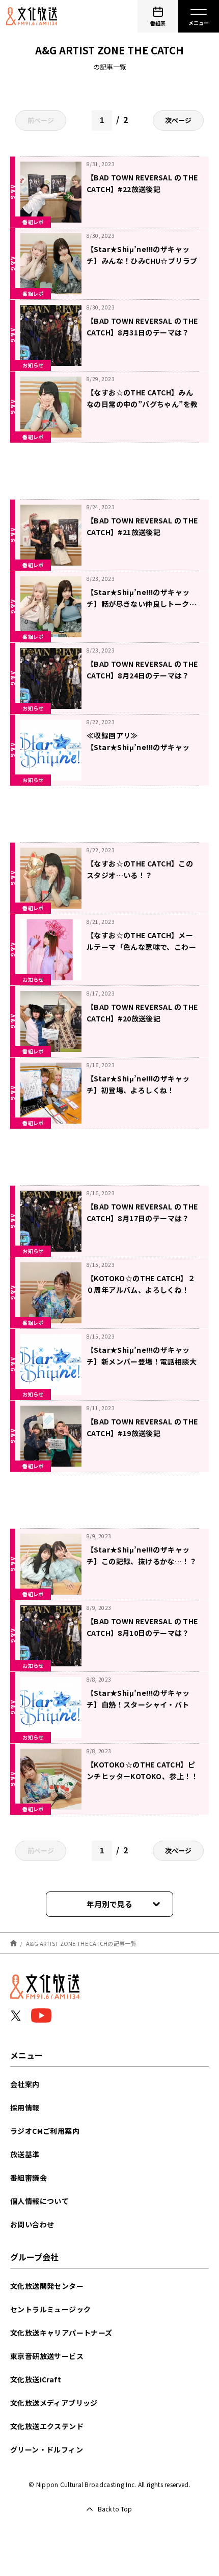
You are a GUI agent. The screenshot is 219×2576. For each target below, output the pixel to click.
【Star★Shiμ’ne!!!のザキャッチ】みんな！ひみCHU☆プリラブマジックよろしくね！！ (142, 261)
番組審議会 (29, 2178)
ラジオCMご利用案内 (45, 2131)
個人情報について (39, 2201)
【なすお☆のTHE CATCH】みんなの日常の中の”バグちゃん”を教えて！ (142, 404)
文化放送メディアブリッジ (54, 2403)
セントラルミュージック (50, 2309)
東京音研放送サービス (47, 2356)
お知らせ (33, 365)
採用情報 (25, 2107)
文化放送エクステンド (47, 2426)
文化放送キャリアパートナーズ (61, 2333)
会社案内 (25, 2084)
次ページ (178, 120)
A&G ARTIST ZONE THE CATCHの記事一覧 (81, 1943)
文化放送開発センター (47, 2286)
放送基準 (25, 2154)
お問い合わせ (32, 2224)
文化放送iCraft (36, 2379)
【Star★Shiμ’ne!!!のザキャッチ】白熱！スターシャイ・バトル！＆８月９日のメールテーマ (138, 1704)
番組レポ (33, 222)
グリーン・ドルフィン (47, 2449)
